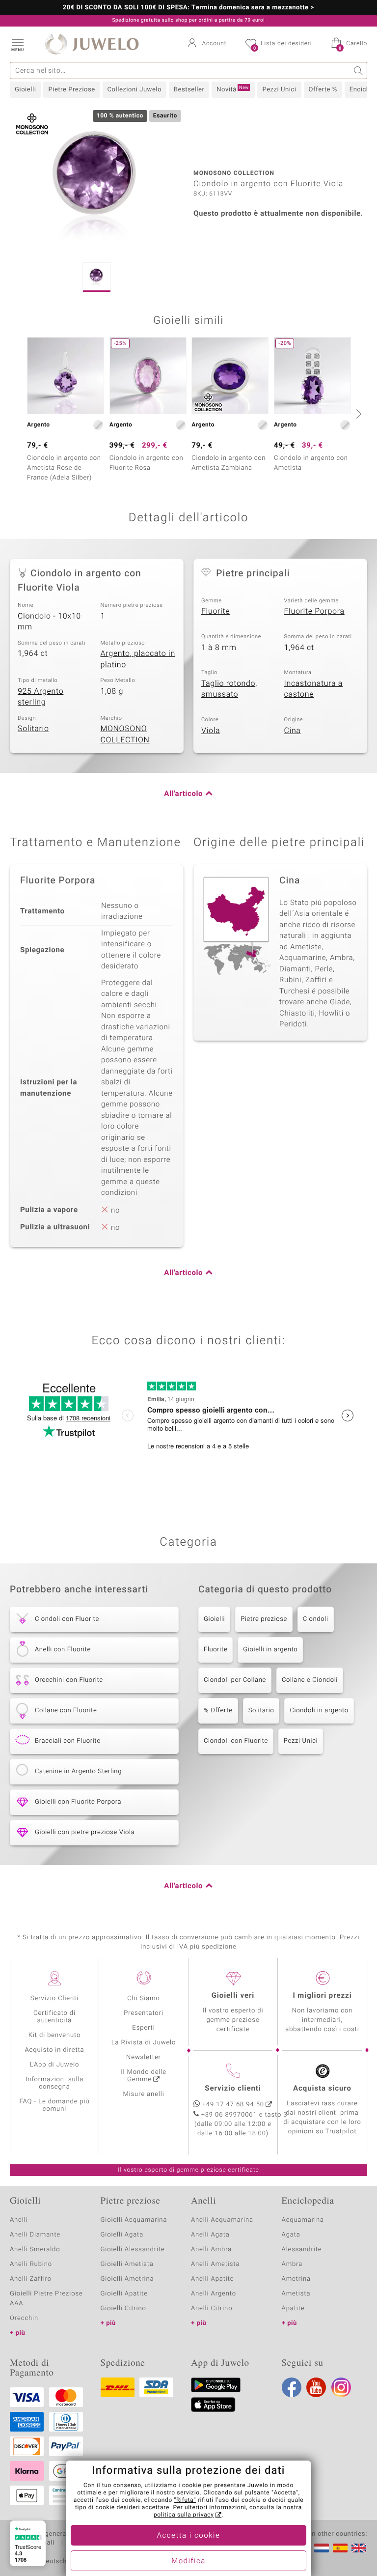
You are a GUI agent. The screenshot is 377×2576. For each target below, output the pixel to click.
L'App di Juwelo (55, 2065)
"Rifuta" (185, 2500)
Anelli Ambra (211, 2250)
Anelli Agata (210, 2235)
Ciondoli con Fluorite (236, 1741)
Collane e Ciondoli (310, 1680)
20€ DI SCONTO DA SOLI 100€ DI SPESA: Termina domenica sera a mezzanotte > (188, 8)
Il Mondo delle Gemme (144, 2076)
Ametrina (296, 2279)
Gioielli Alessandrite (133, 2250)
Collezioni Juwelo (135, 90)
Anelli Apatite (213, 2279)
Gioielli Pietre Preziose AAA (46, 2299)
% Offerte (218, 1711)
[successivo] (357, 414)
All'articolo (183, 794)
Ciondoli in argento (319, 1711)
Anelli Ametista (215, 2264)
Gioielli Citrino (123, 2308)
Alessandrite (302, 2250)
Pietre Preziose (71, 90)
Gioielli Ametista (127, 2264)
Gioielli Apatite (124, 2294)
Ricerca (359, 71)
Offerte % (323, 90)
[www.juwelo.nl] (322, 2548)
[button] (17, 44)
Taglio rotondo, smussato (229, 689)
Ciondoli (316, 1619)
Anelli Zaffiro (31, 2279)
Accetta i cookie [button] (189, 2536)
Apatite (293, 2308)
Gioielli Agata (122, 2235)
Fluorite (215, 611)
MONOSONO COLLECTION (125, 734)
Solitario (33, 729)
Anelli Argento (214, 2294)
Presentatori (144, 2013)
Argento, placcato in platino (138, 659)
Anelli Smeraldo (35, 2250)
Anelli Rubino (31, 2264)
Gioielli (25, 90)
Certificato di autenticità (54, 2017)
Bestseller (189, 90)
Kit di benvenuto (54, 2035)
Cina (293, 731)
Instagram (341, 2387)
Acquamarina (303, 2220)
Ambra (292, 2264)
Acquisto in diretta (54, 2050)
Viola (211, 731)
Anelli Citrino (212, 2308)
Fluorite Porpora (314, 611)
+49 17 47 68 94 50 (233, 2105)
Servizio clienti (233, 2089)
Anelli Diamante (35, 2235)
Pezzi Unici (279, 90)
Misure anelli (143, 2094)
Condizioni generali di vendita (56, 2534)
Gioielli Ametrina (127, 2279)
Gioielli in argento (270, 1650)
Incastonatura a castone (314, 689)
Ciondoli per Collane (235, 1680)
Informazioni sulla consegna (54, 2083)
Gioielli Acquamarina (134, 2220)
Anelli (19, 2220)
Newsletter (144, 2057)
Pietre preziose (264, 1619)
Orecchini (25, 2318)
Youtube (316, 2387)
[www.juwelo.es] (340, 2548)
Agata (291, 2235)
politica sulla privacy (184, 2515)
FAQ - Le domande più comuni (54, 2105)
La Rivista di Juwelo (144, 2043)
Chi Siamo (144, 1998)
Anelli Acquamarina (222, 2220)
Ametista (296, 2294)
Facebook (292, 2387)
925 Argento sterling (40, 697)
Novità (232, 89)
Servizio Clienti (54, 1998)
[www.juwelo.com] (359, 2548)
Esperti (143, 2028)
